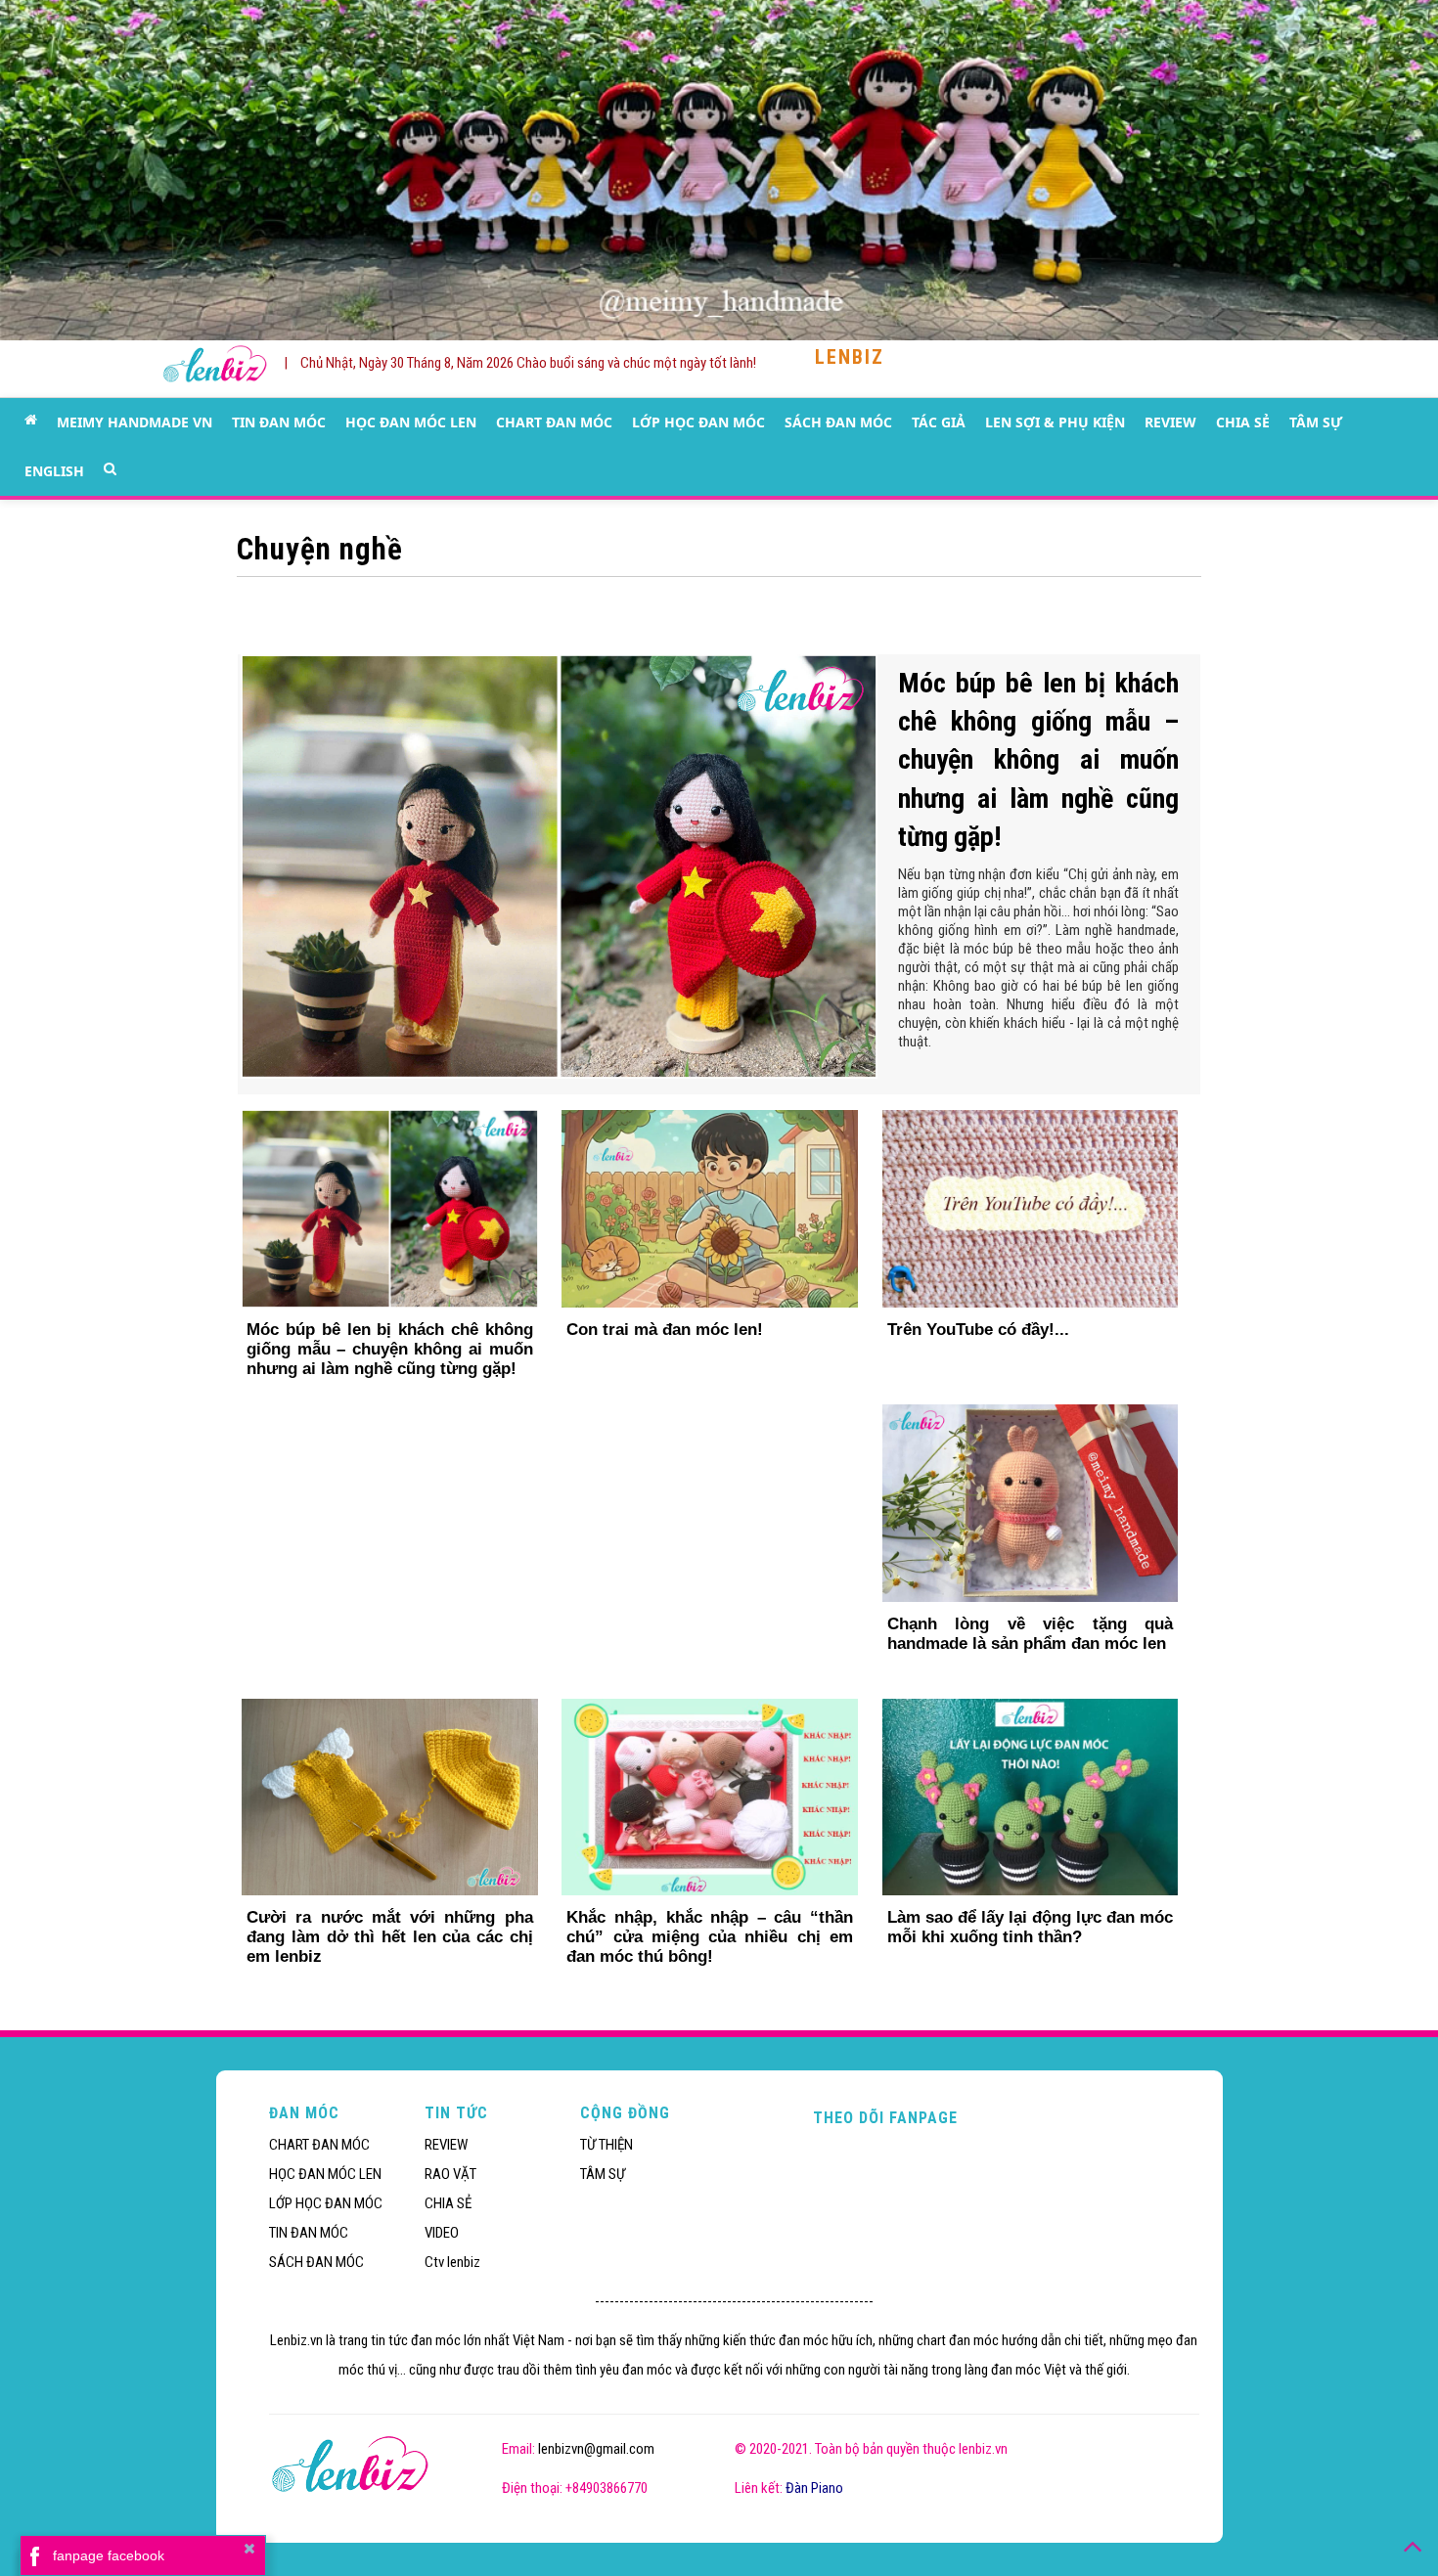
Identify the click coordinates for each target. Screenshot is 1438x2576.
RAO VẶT (450, 2174)
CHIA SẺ (1243, 422)
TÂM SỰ (1316, 422)
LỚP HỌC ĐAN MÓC (698, 422)
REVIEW (1170, 422)
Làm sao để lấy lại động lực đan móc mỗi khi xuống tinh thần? (1030, 1927)
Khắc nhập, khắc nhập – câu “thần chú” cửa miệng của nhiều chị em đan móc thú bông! (709, 1937)
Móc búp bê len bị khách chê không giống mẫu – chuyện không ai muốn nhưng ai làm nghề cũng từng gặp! (1038, 760)
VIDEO (442, 2233)
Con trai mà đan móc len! (665, 1330)
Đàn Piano (814, 2488)
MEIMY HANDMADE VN (135, 422)
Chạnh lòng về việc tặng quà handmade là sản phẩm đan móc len (1030, 1634)
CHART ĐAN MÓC (554, 422)
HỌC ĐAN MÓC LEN (411, 422)
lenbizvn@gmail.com (596, 2449)
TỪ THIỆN (607, 2145)
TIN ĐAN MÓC (279, 422)
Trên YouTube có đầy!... (978, 1330)
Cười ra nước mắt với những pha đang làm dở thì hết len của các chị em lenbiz (389, 1937)
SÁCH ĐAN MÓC (838, 422)
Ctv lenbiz (452, 2262)
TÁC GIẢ (939, 422)
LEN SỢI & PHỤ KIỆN (1055, 422)
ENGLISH (54, 471)
